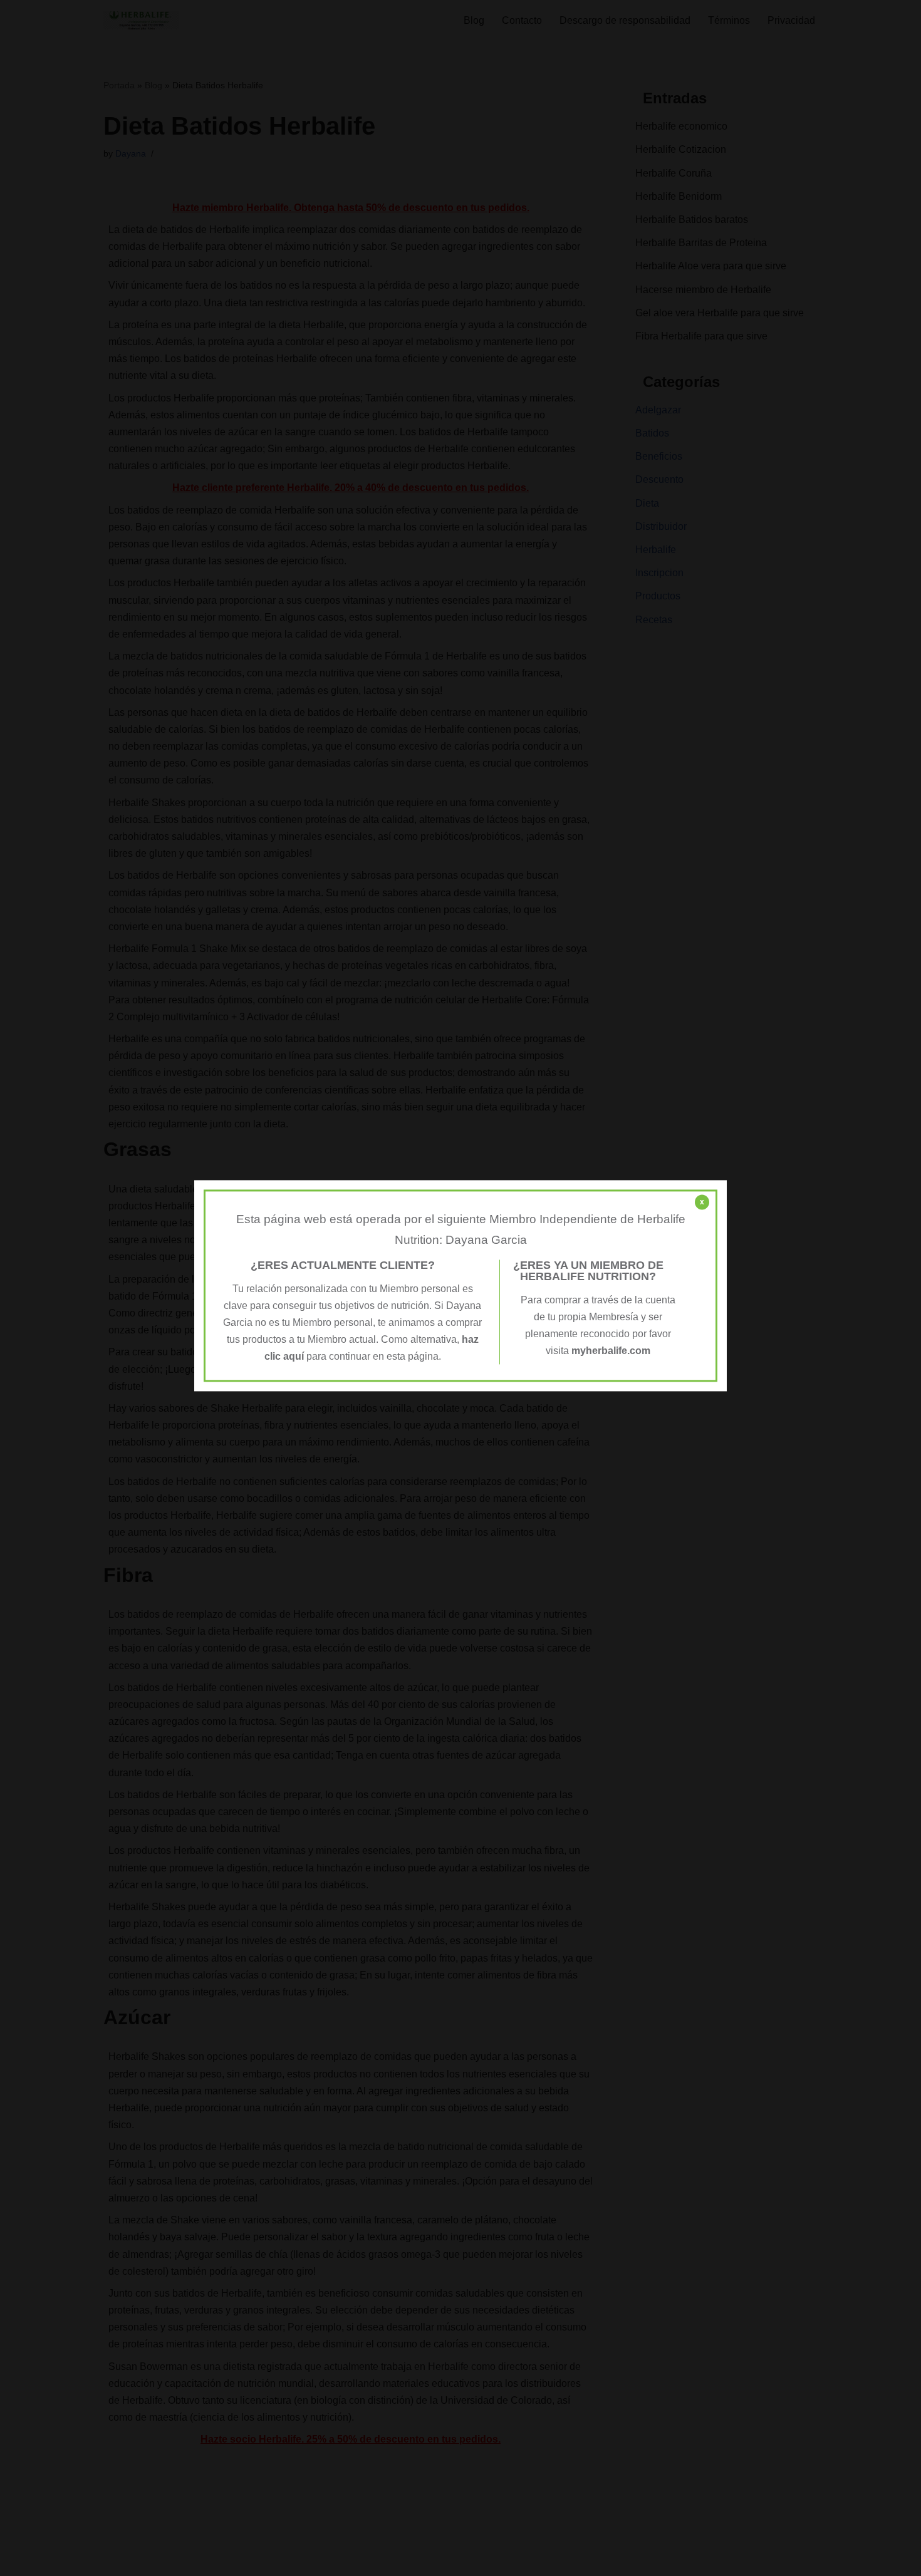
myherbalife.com (611, 1351)
